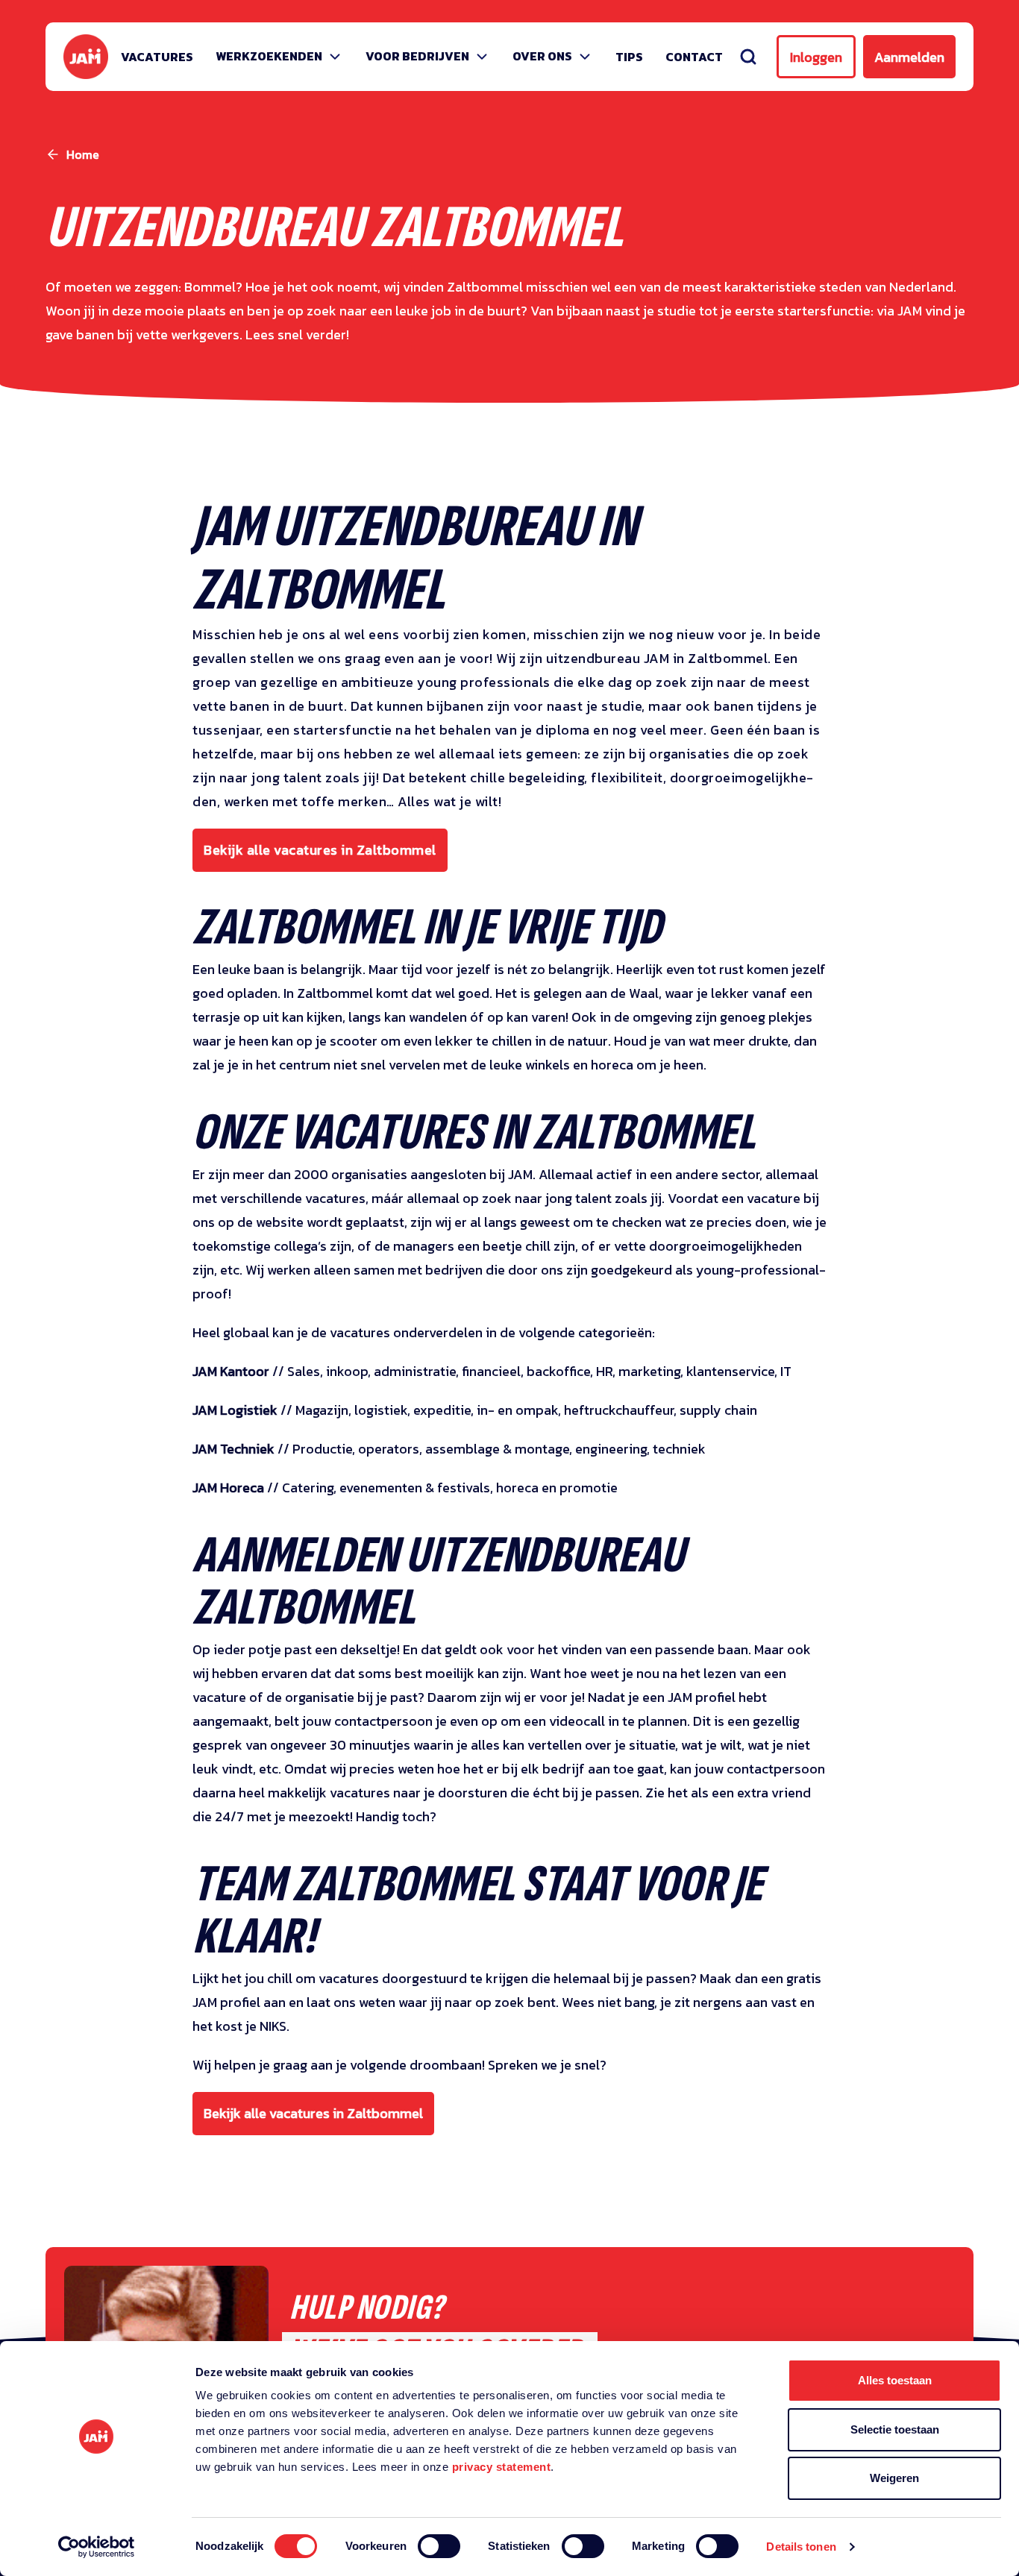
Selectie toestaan (895, 2429)
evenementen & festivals (415, 1488)
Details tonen (801, 2547)
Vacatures (157, 57)
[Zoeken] (748, 57)
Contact (694, 57)
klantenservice (730, 1371)
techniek (679, 1449)
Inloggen (816, 57)
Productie (322, 1449)
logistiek (381, 1410)
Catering (308, 1488)
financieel (491, 1371)
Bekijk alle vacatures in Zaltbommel (320, 850)
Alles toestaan (895, 2380)
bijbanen (457, 706)
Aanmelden (909, 57)
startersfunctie (344, 730)
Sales (304, 1371)
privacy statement (502, 2467)
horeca (517, 1488)
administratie (415, 1371)
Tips (629, 57)
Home (83, 154)
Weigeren (894, 2478)
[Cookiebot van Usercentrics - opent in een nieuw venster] (97, 2547)
